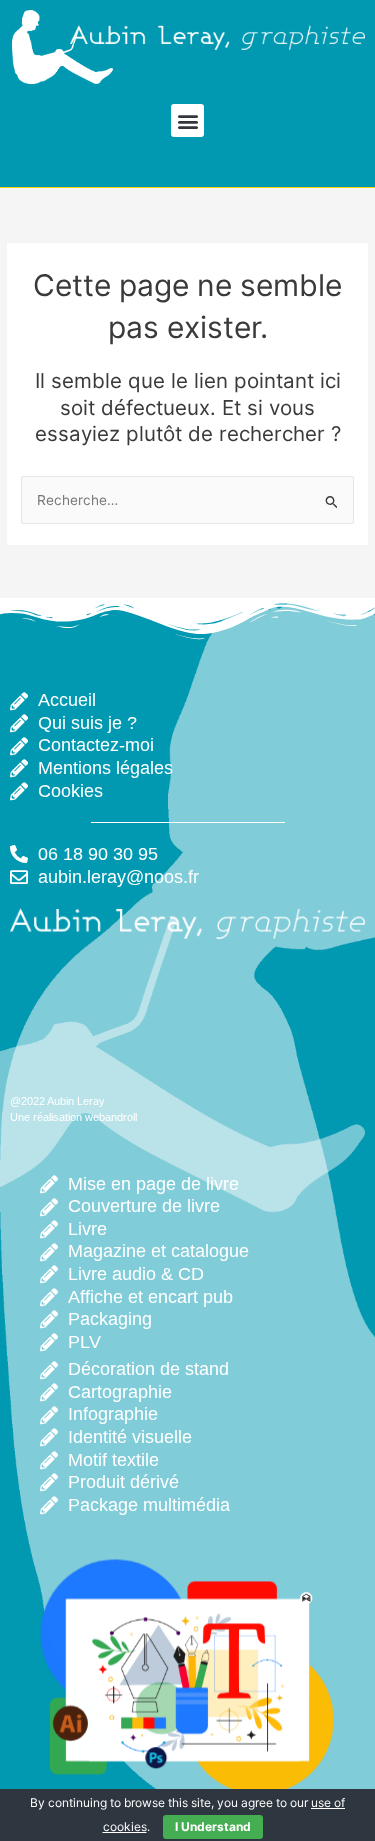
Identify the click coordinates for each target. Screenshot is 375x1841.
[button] (187, 120)
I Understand (213, 1826)
